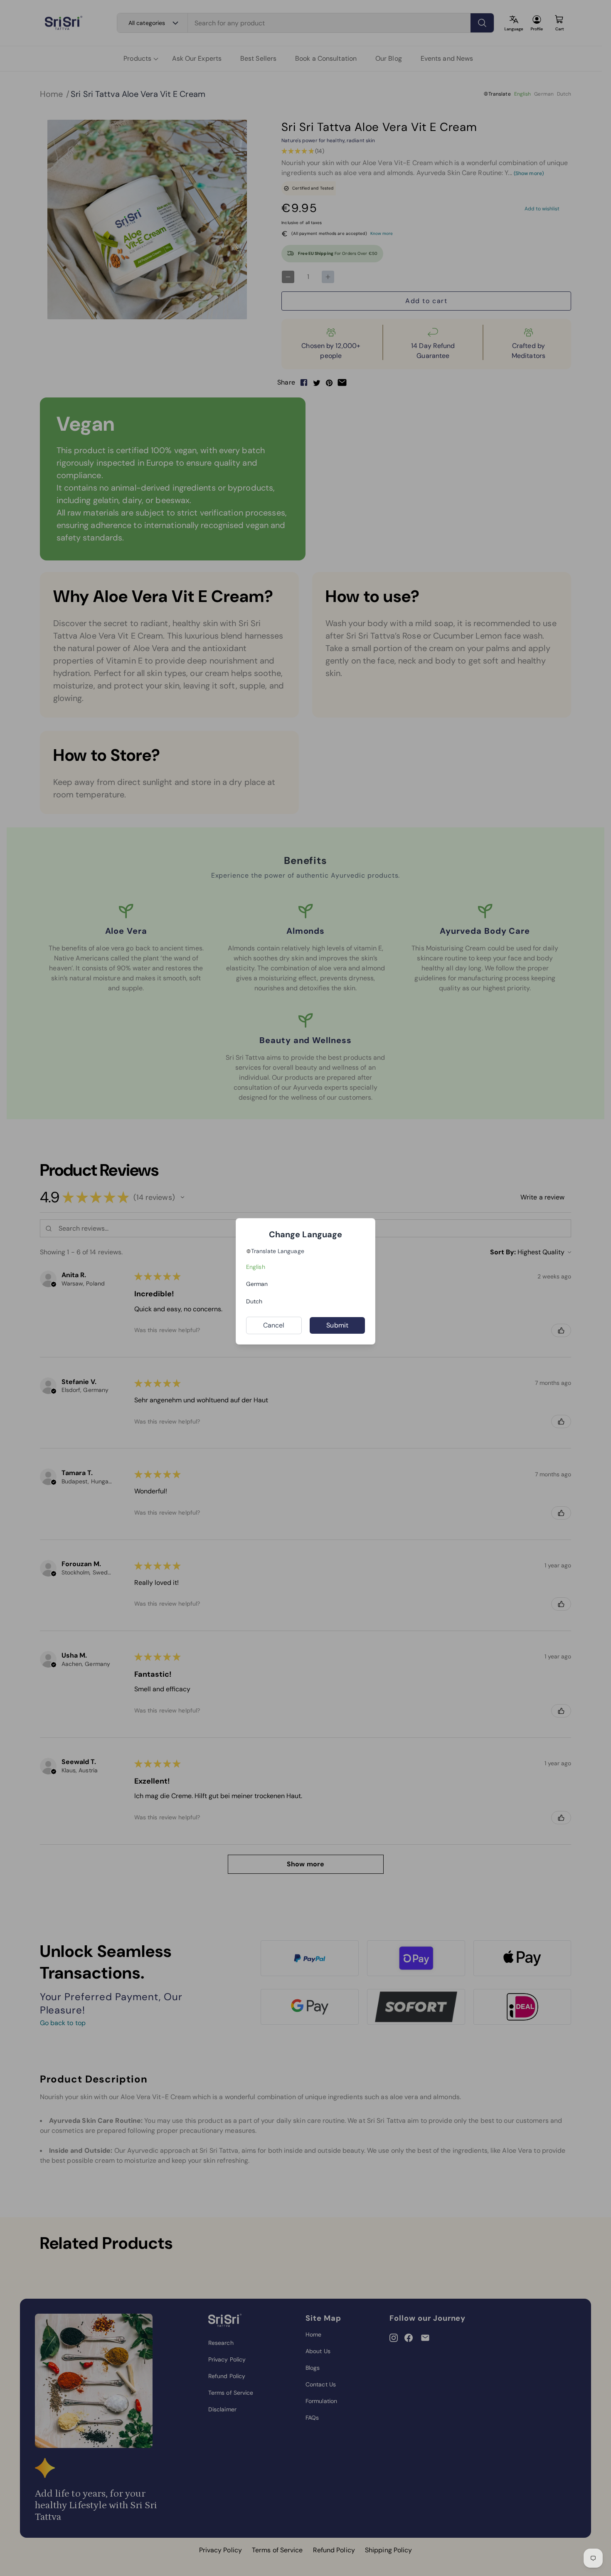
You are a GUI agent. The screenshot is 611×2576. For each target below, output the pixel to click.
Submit (337, 1325)
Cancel (274, 1325)
